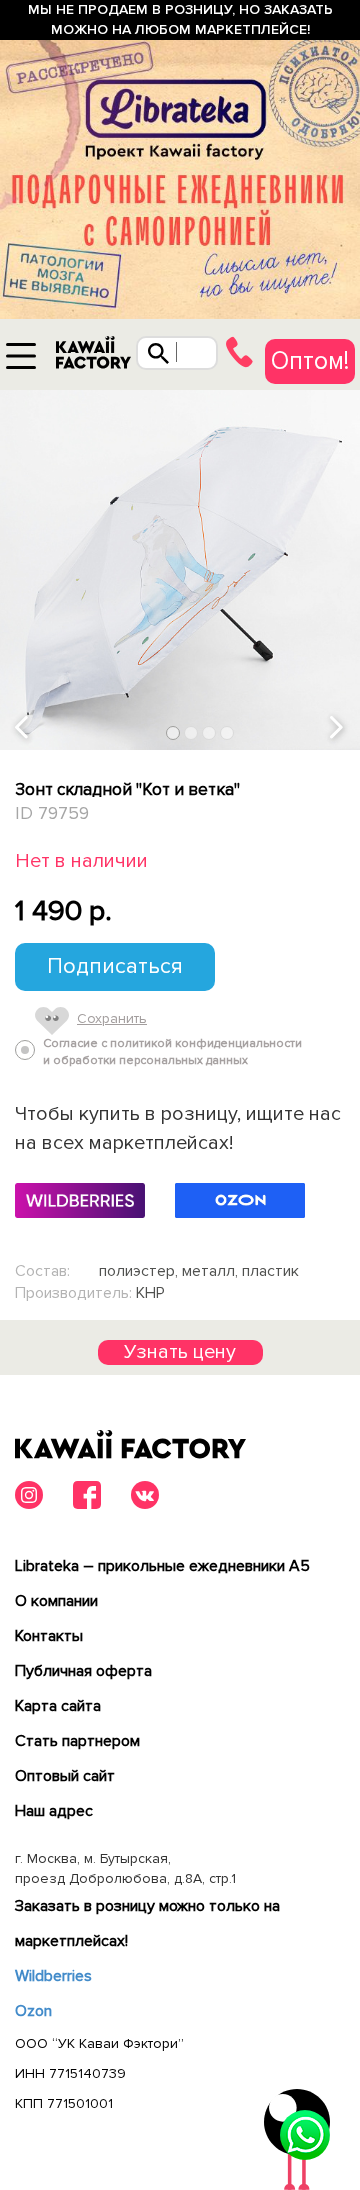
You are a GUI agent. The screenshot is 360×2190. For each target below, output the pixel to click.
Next (338, 728)
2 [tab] (191, 733)
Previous (23, 728)
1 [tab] (173, 733)
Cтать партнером (77, 1741)
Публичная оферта (83, 1671)
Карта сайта (58, 1706)
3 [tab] (209, 733)
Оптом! (310, 361)
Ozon (33, 2011)
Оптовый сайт (65, 1776)
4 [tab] (227, 733)
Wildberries (53, 1976)
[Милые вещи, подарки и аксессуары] (93, 357)
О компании (56, 1601)
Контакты (49, 1636)
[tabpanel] (180, 570)
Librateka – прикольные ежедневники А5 (162, 1566)
